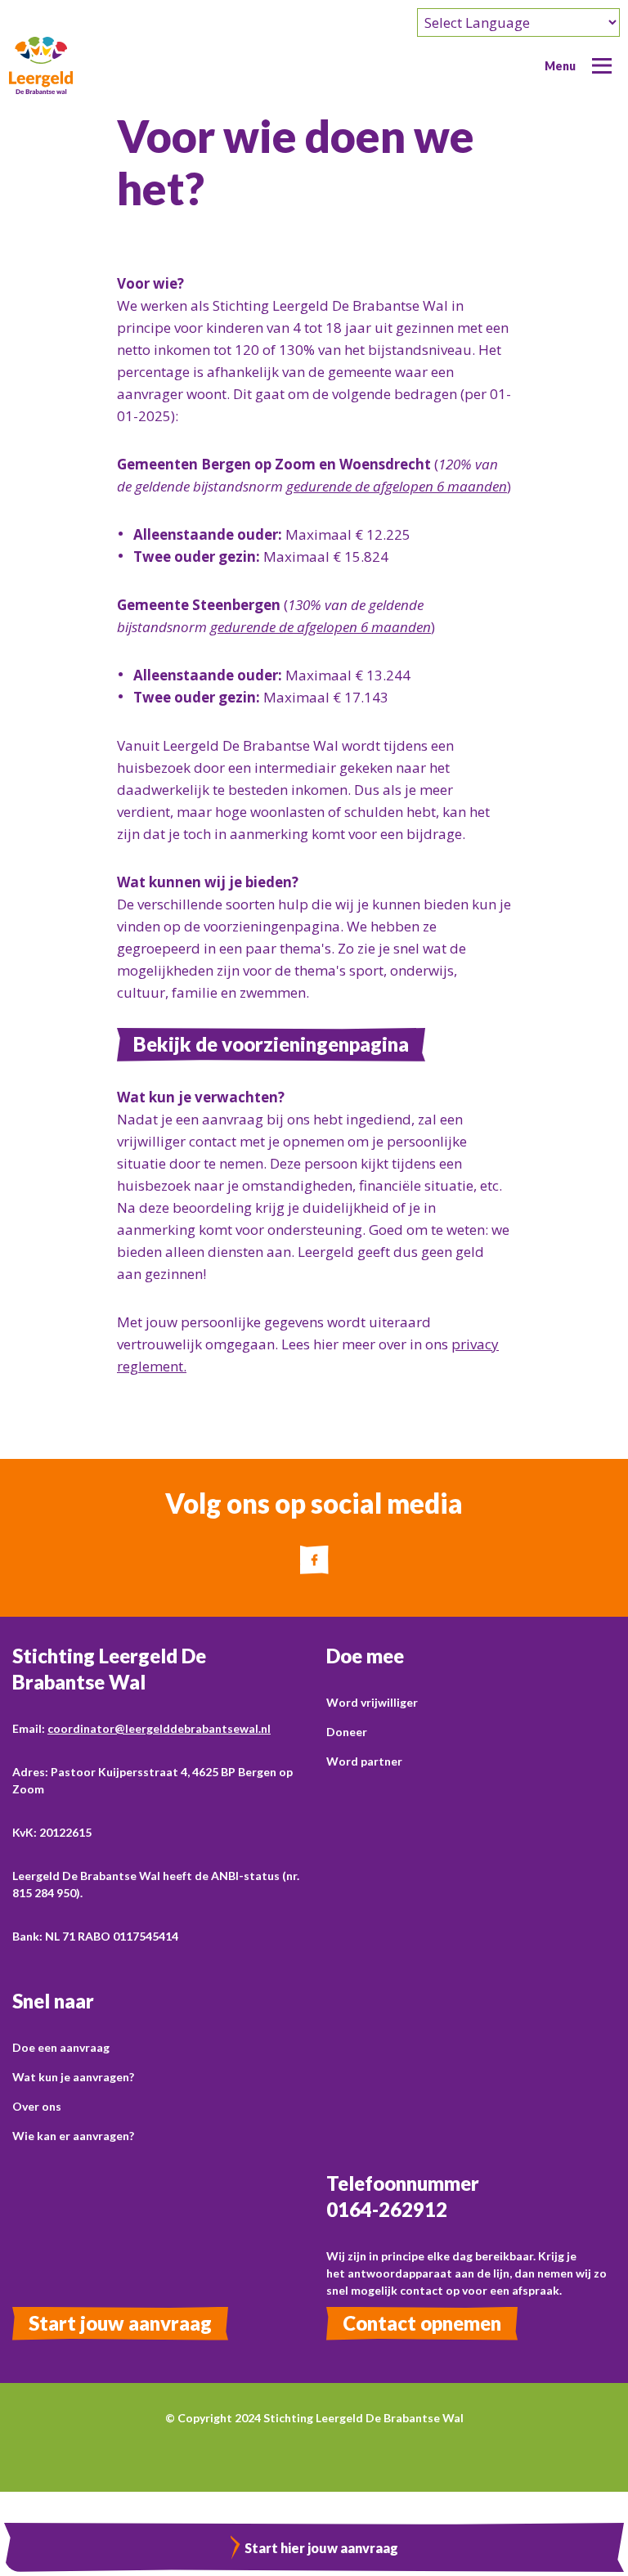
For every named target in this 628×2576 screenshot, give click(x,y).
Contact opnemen (422, 2323)
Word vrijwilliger (372, 1702)
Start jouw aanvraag (120, 2323)
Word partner (364, 1761)
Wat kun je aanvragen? (73, 2077)
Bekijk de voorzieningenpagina (271, 1044)
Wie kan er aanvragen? (73, 2136)
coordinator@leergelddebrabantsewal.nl (159, 1728)
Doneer (347, 1732)
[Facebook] (314, 1560)
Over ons (37, 2106)
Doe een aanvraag (61, 2047)
